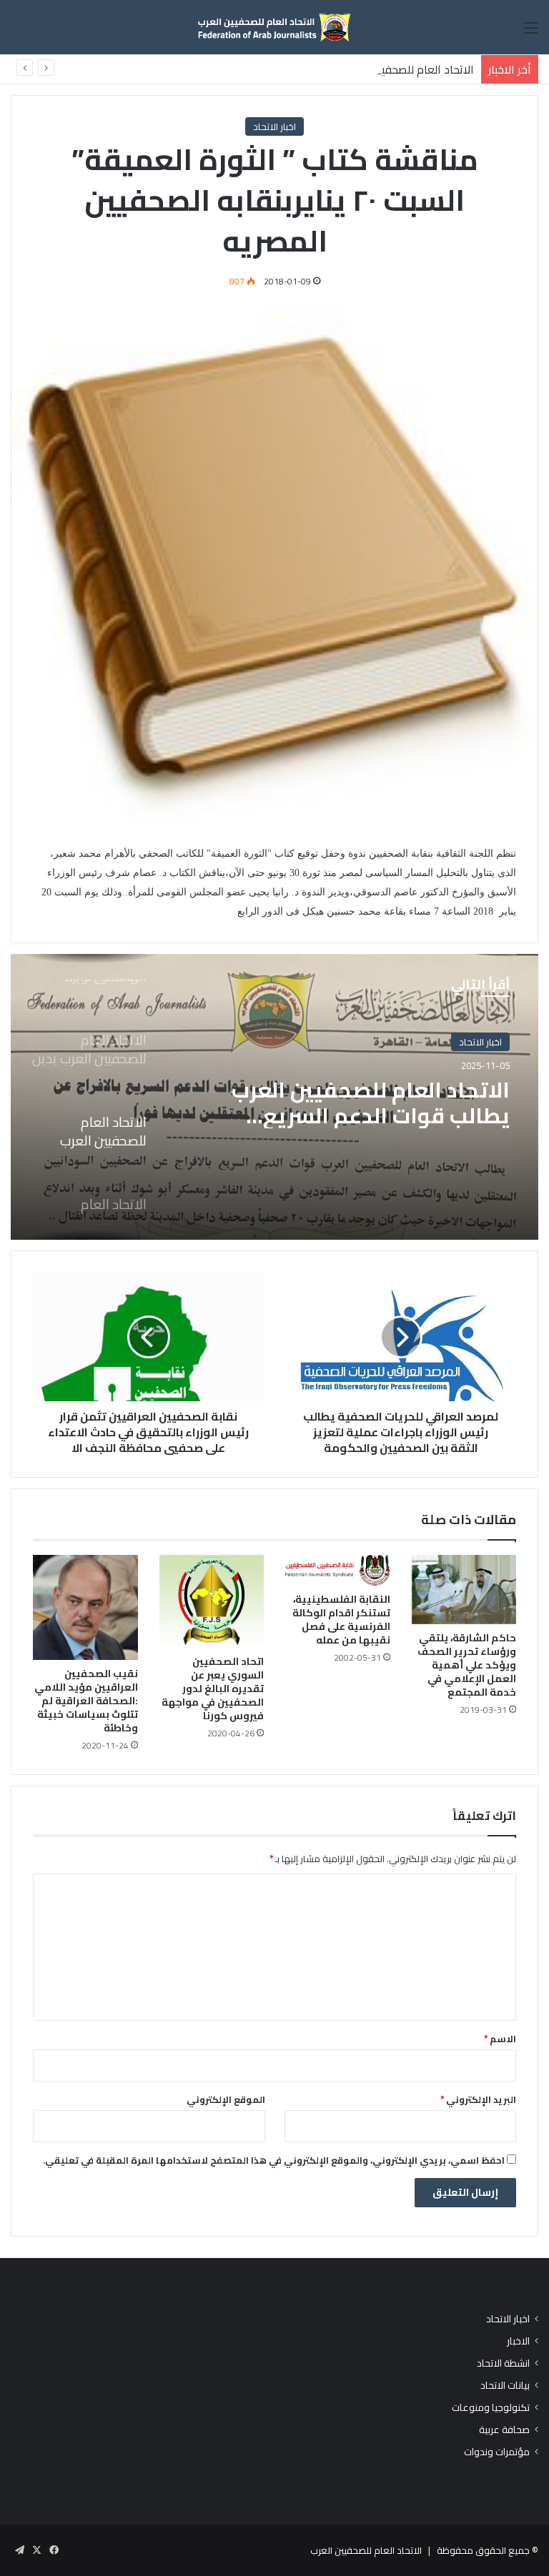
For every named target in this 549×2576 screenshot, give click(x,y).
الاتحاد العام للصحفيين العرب (366, 2550)
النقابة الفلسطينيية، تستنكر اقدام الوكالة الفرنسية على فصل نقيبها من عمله (341, 1620)
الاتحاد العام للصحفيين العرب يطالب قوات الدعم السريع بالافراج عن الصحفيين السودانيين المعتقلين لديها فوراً (371, 1103)
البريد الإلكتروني (478, 2099)
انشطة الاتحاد (503, 2363)
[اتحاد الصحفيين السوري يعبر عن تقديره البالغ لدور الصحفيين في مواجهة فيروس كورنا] (212, 1601)
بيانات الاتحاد (505, 2386)
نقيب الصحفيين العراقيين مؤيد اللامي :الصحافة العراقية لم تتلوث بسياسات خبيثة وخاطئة (86, 1701)
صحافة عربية (504, 2430)
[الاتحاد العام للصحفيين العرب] (274, 27)
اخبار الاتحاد (274, 126)
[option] (274, 1097)
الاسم (500, 2039)
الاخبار (518, 2341)
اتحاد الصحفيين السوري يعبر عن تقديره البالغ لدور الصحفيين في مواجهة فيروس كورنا (213, 1689)
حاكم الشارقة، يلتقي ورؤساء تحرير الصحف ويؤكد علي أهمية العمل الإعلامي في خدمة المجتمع (467, 1665)
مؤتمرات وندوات (497, 2452)
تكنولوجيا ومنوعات (491, 2408)
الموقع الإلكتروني (226, 2099)
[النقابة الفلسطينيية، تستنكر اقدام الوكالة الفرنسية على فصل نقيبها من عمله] (338, 1570)
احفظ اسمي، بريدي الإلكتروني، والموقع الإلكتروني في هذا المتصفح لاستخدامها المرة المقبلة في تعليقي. (274, 2160)
